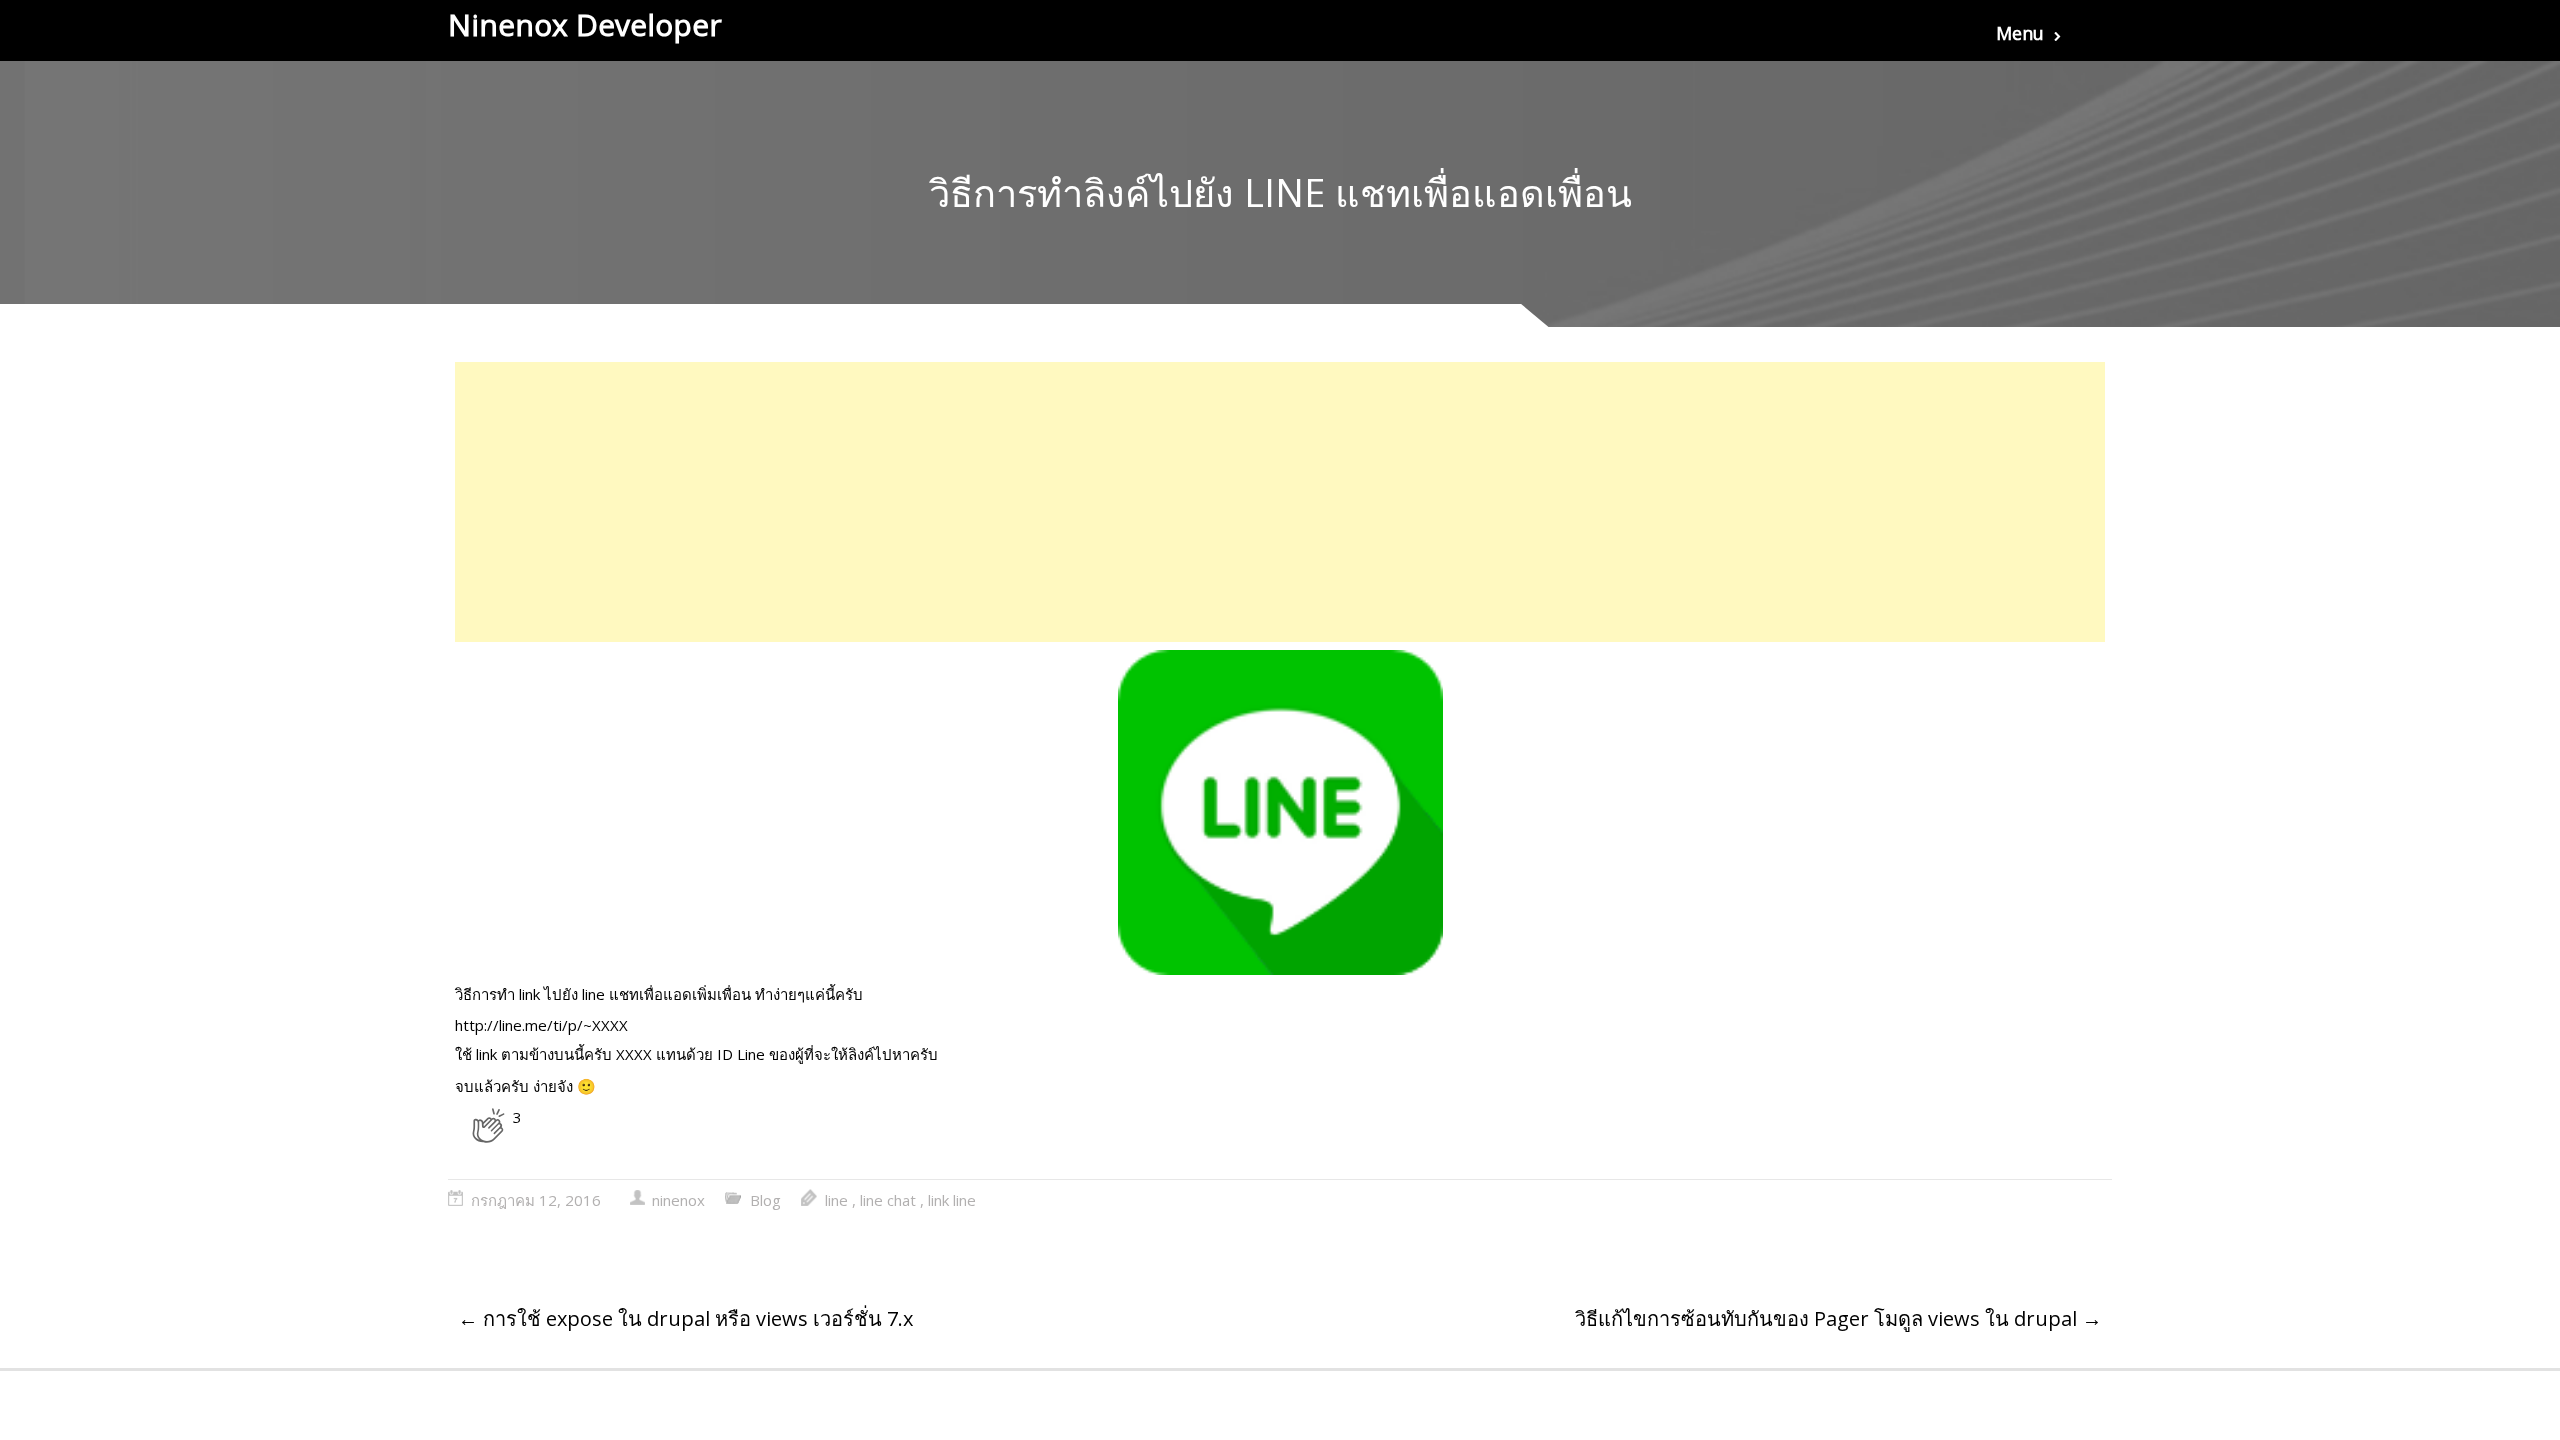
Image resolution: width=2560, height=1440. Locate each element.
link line (952, 1200)
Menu (2020, 33)
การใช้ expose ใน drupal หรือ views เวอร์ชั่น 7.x (685, 1318)
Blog (765, 1200)
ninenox (678, 1200)
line (836, 1200)
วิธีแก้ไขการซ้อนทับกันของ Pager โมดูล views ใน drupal (1838, 1318)
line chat (888, 1200)
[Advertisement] (1055, 502)
